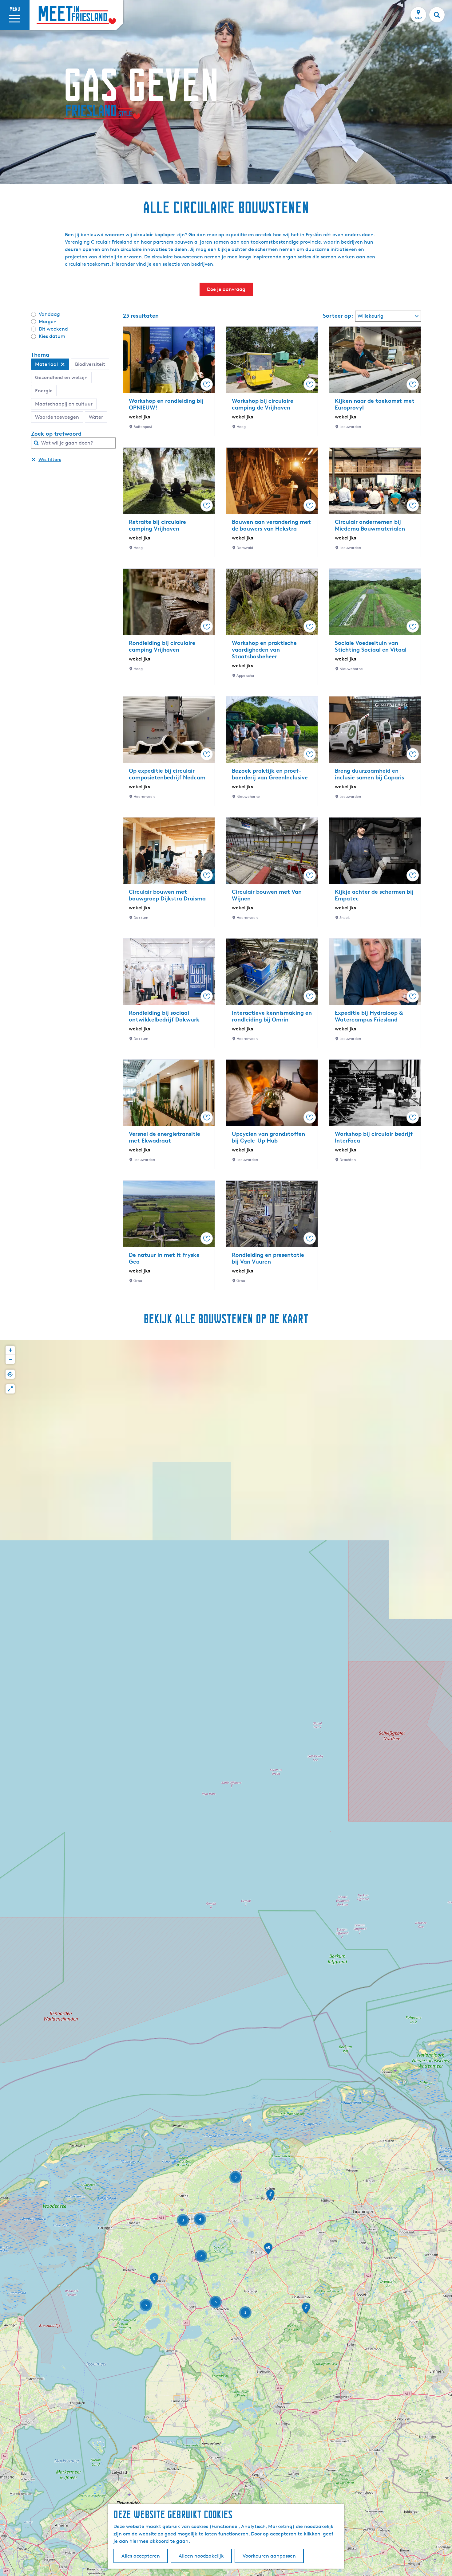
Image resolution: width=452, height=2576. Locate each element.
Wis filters (50, 459)
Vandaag (49, 314)
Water (96, 417)
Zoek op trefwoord (56, 433)
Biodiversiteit (90, 364)
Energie (44, 391)
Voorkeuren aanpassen (269, 2556)
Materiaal (46, 364)
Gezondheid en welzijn (61, 377)
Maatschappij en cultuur (64, 404)
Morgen (48, 322)
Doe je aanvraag (226, 289)
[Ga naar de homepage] (76, 15)
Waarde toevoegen (57, 417)
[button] (270, 2197)
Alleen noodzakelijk (201, 2556)
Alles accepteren (141, 2556)
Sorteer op (338, 316)
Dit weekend (53, 329)
